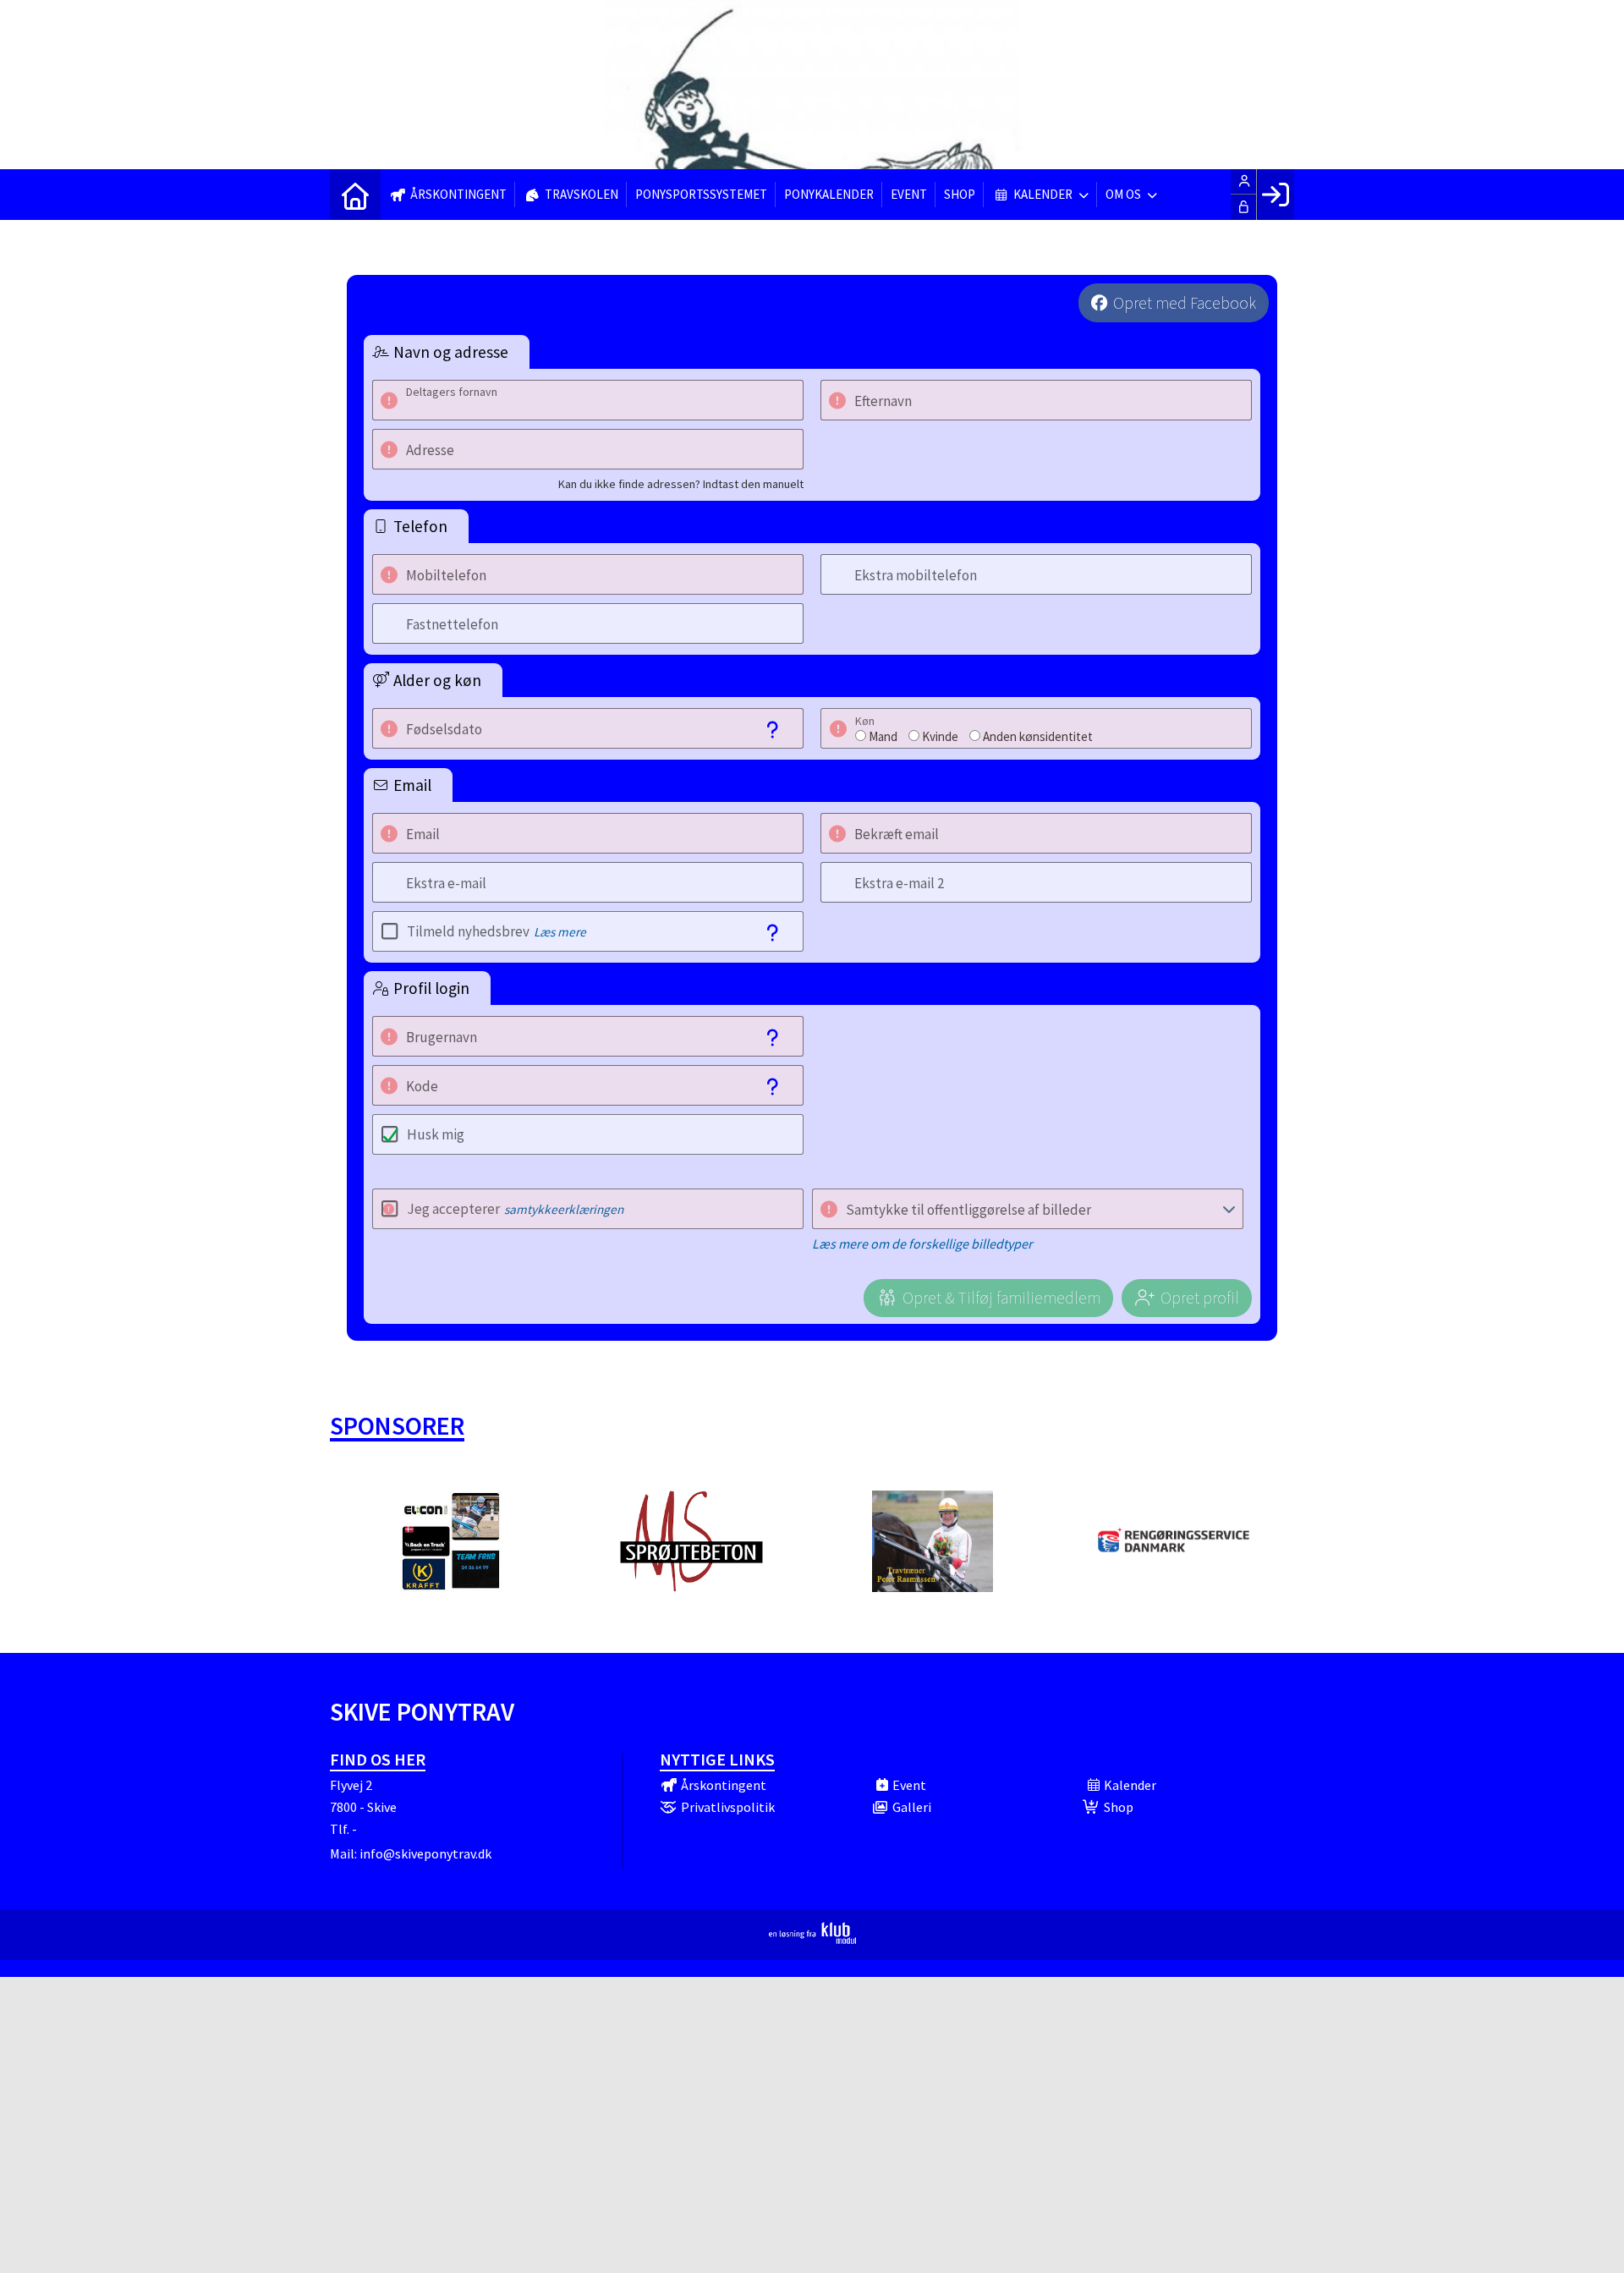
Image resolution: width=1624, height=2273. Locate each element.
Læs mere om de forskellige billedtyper (922, 1244)
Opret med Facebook (1185, 303)
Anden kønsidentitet (1038, 736)
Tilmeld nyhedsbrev (497, 931)
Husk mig (436, 1134)
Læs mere (560, 932)
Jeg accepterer (515, 1209)
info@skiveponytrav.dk (425, 1853)
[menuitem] (355, 195)
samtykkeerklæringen (564, 1209)
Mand (883, 736)
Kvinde (940, 736)
